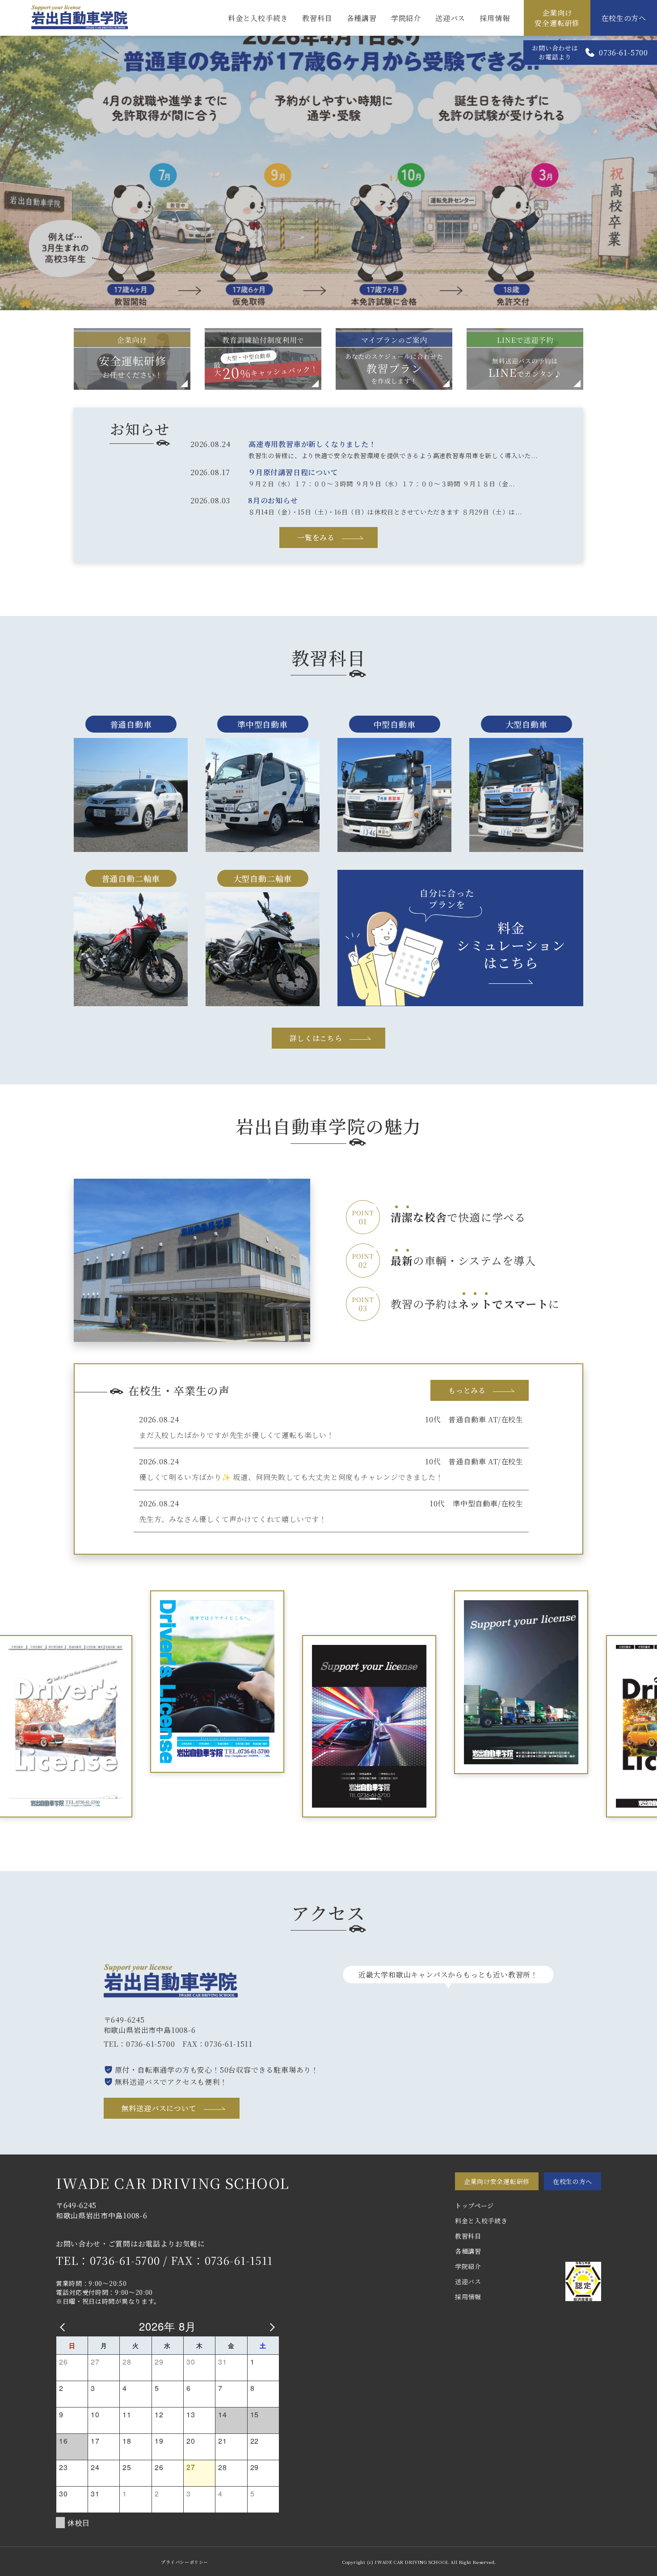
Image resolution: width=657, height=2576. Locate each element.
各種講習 (362, 18)
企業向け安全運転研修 (557, 18)
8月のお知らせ (273, 500)
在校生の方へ (624, 18)
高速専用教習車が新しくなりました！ (312, 444)
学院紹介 (406, 18)
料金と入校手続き (258, 18)
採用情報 (495, 18)
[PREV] (64, 2326)
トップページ (474, 2205)
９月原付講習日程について (293, 472)
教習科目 (317, 18)
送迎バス (450, 18)
